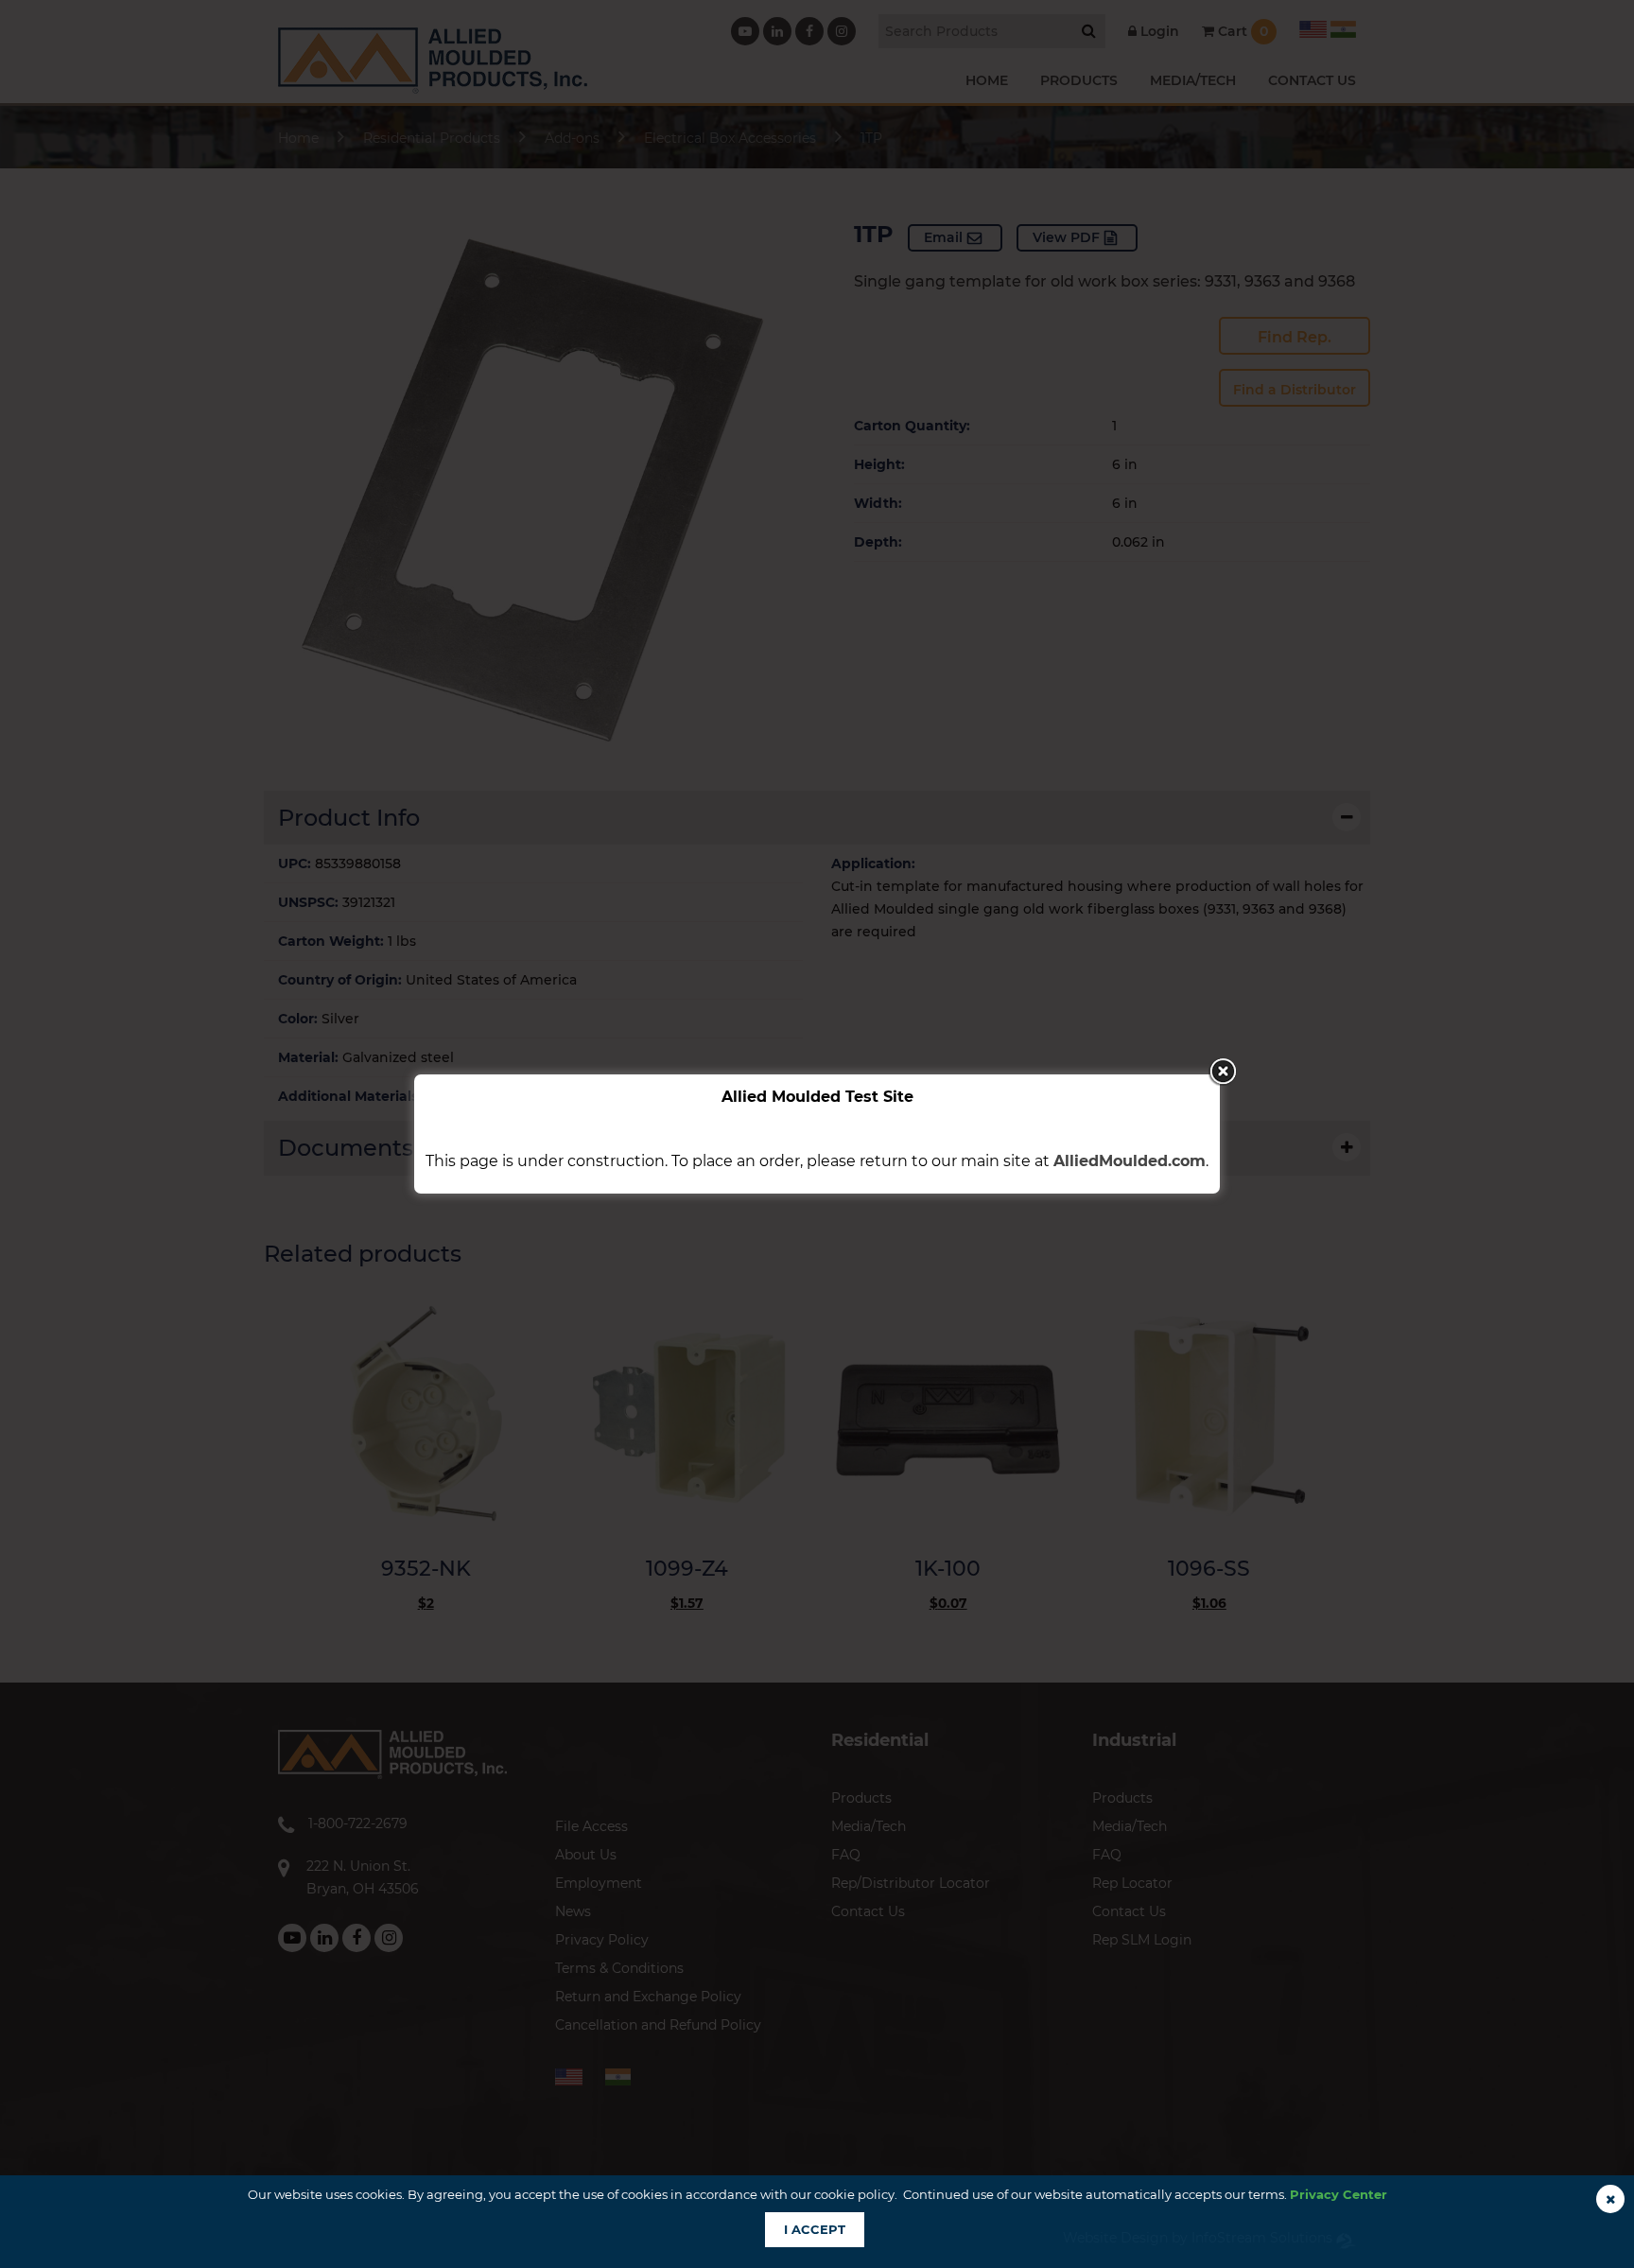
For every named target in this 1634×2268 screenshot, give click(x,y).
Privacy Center (1338, 2194)
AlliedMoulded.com (1130, 1161)
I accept (815, 2229)
